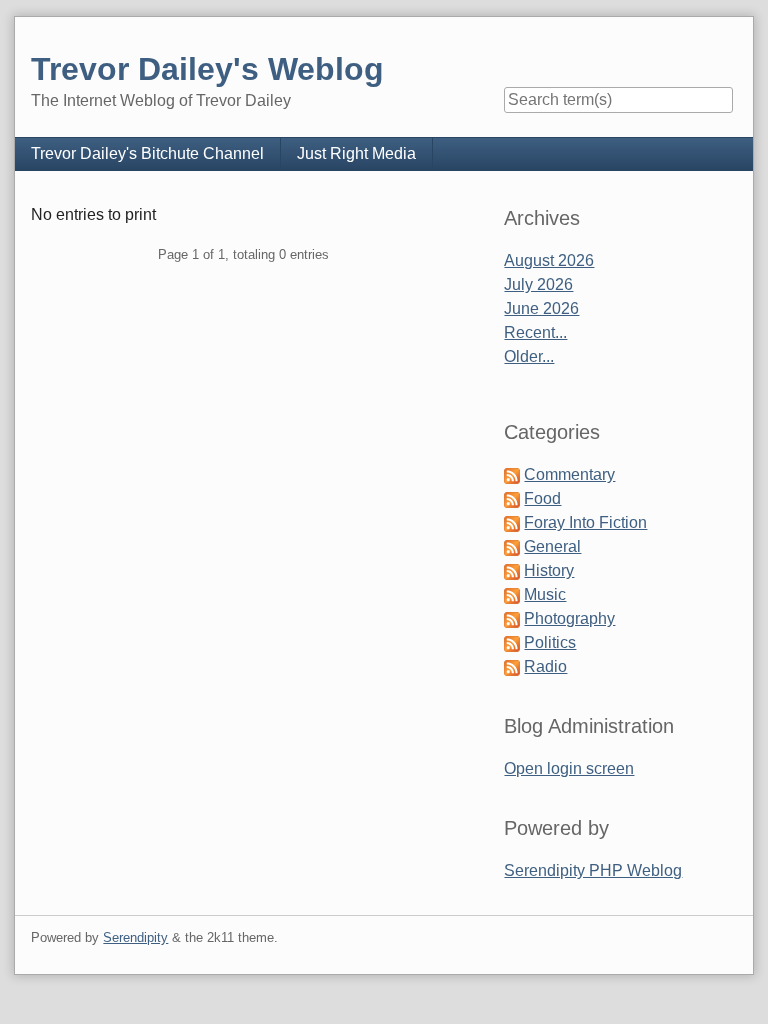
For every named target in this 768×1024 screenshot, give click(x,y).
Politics (550, 642)
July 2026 (538, 284)
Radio (545, 666)
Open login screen (569, 768)
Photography (569, 618)
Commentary (569, 474)
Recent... (535, 332)
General (552, 546)
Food (542, 498)
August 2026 (549, 260)
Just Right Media (356, 153)
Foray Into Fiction (585, 522)
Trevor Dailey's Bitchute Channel (147, 153)
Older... (529, 356)
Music (545, 594)
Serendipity (135, 937)
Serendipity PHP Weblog (593, 870)
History (549, 570)
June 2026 (541, 308)
